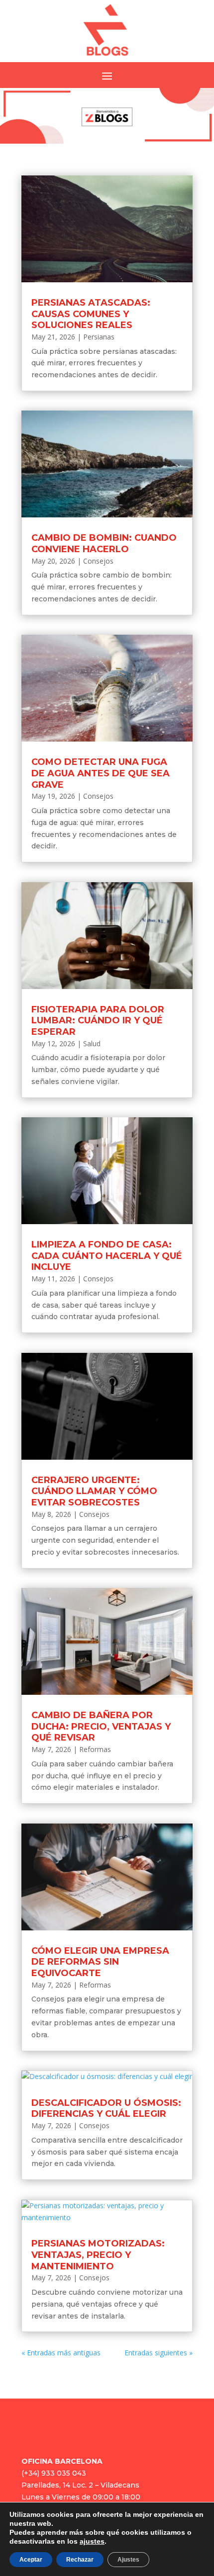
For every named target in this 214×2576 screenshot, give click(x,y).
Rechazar (80, 2560)
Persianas (99, 337)
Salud (92, 1043)
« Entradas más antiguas (61, 2353)
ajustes (92, 2541)
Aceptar (31, 2560)
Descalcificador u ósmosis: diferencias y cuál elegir (106, 2109)
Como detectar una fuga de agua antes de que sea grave (101, 773)
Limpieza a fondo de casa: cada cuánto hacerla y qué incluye (107, 1256)
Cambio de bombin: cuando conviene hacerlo (104, 543)
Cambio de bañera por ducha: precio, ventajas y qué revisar (101, 1726)
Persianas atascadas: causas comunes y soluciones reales (91, 314)
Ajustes (128, 2560)
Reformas (95, 1749)
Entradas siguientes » (159, 2353)
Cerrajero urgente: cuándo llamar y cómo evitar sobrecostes (94, 1491)
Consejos (98, 561)
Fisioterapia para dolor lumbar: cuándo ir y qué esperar (98, 1021)
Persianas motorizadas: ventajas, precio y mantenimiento (98, 2255)
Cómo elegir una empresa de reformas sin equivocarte (100, 1962)
